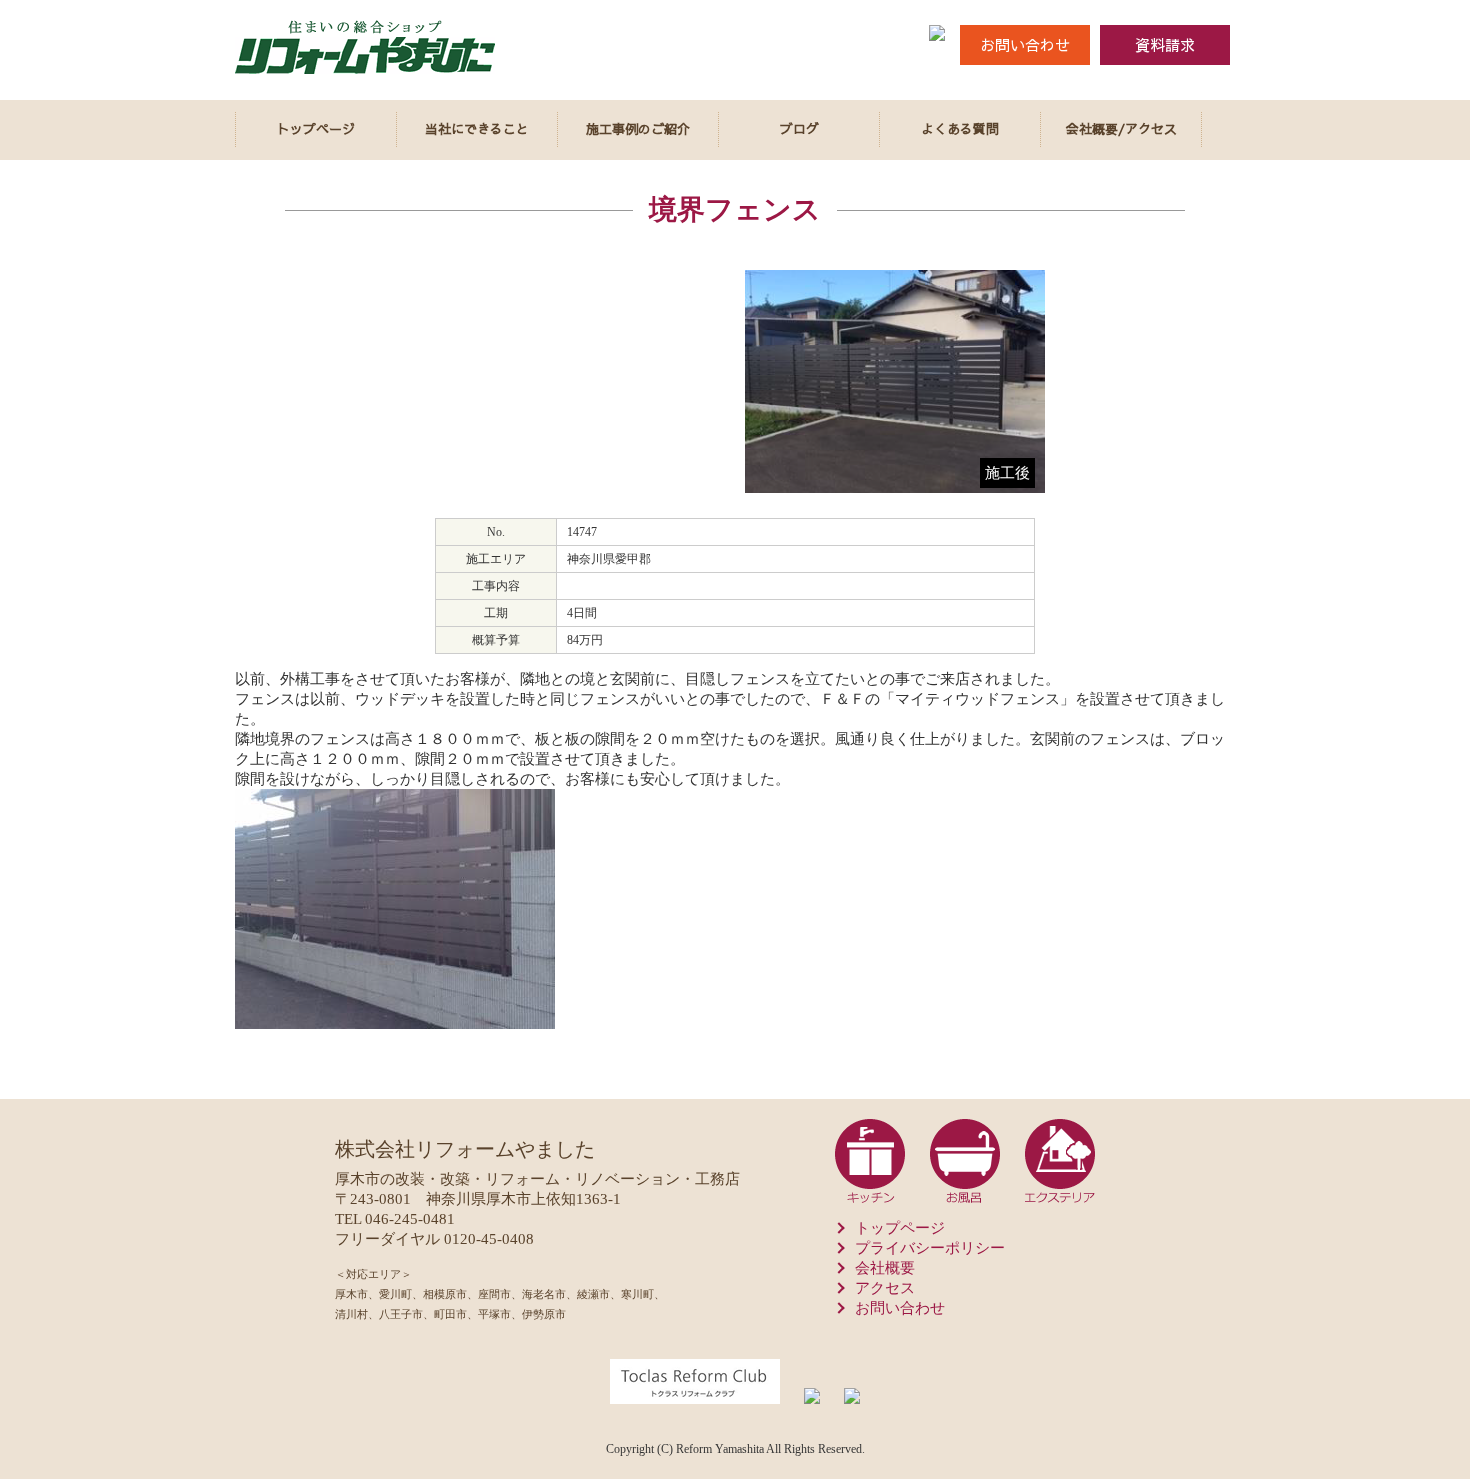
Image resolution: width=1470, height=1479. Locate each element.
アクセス (885, 1288)
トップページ (316, 129)
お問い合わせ (1025, 44)
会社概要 (885, 1268)
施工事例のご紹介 (638, 129)
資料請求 (1165, 44)
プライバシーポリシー (930, 1248)
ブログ (799, 129)
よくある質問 (960, 129)
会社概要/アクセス (1121, 129)
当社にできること (477, 129)
